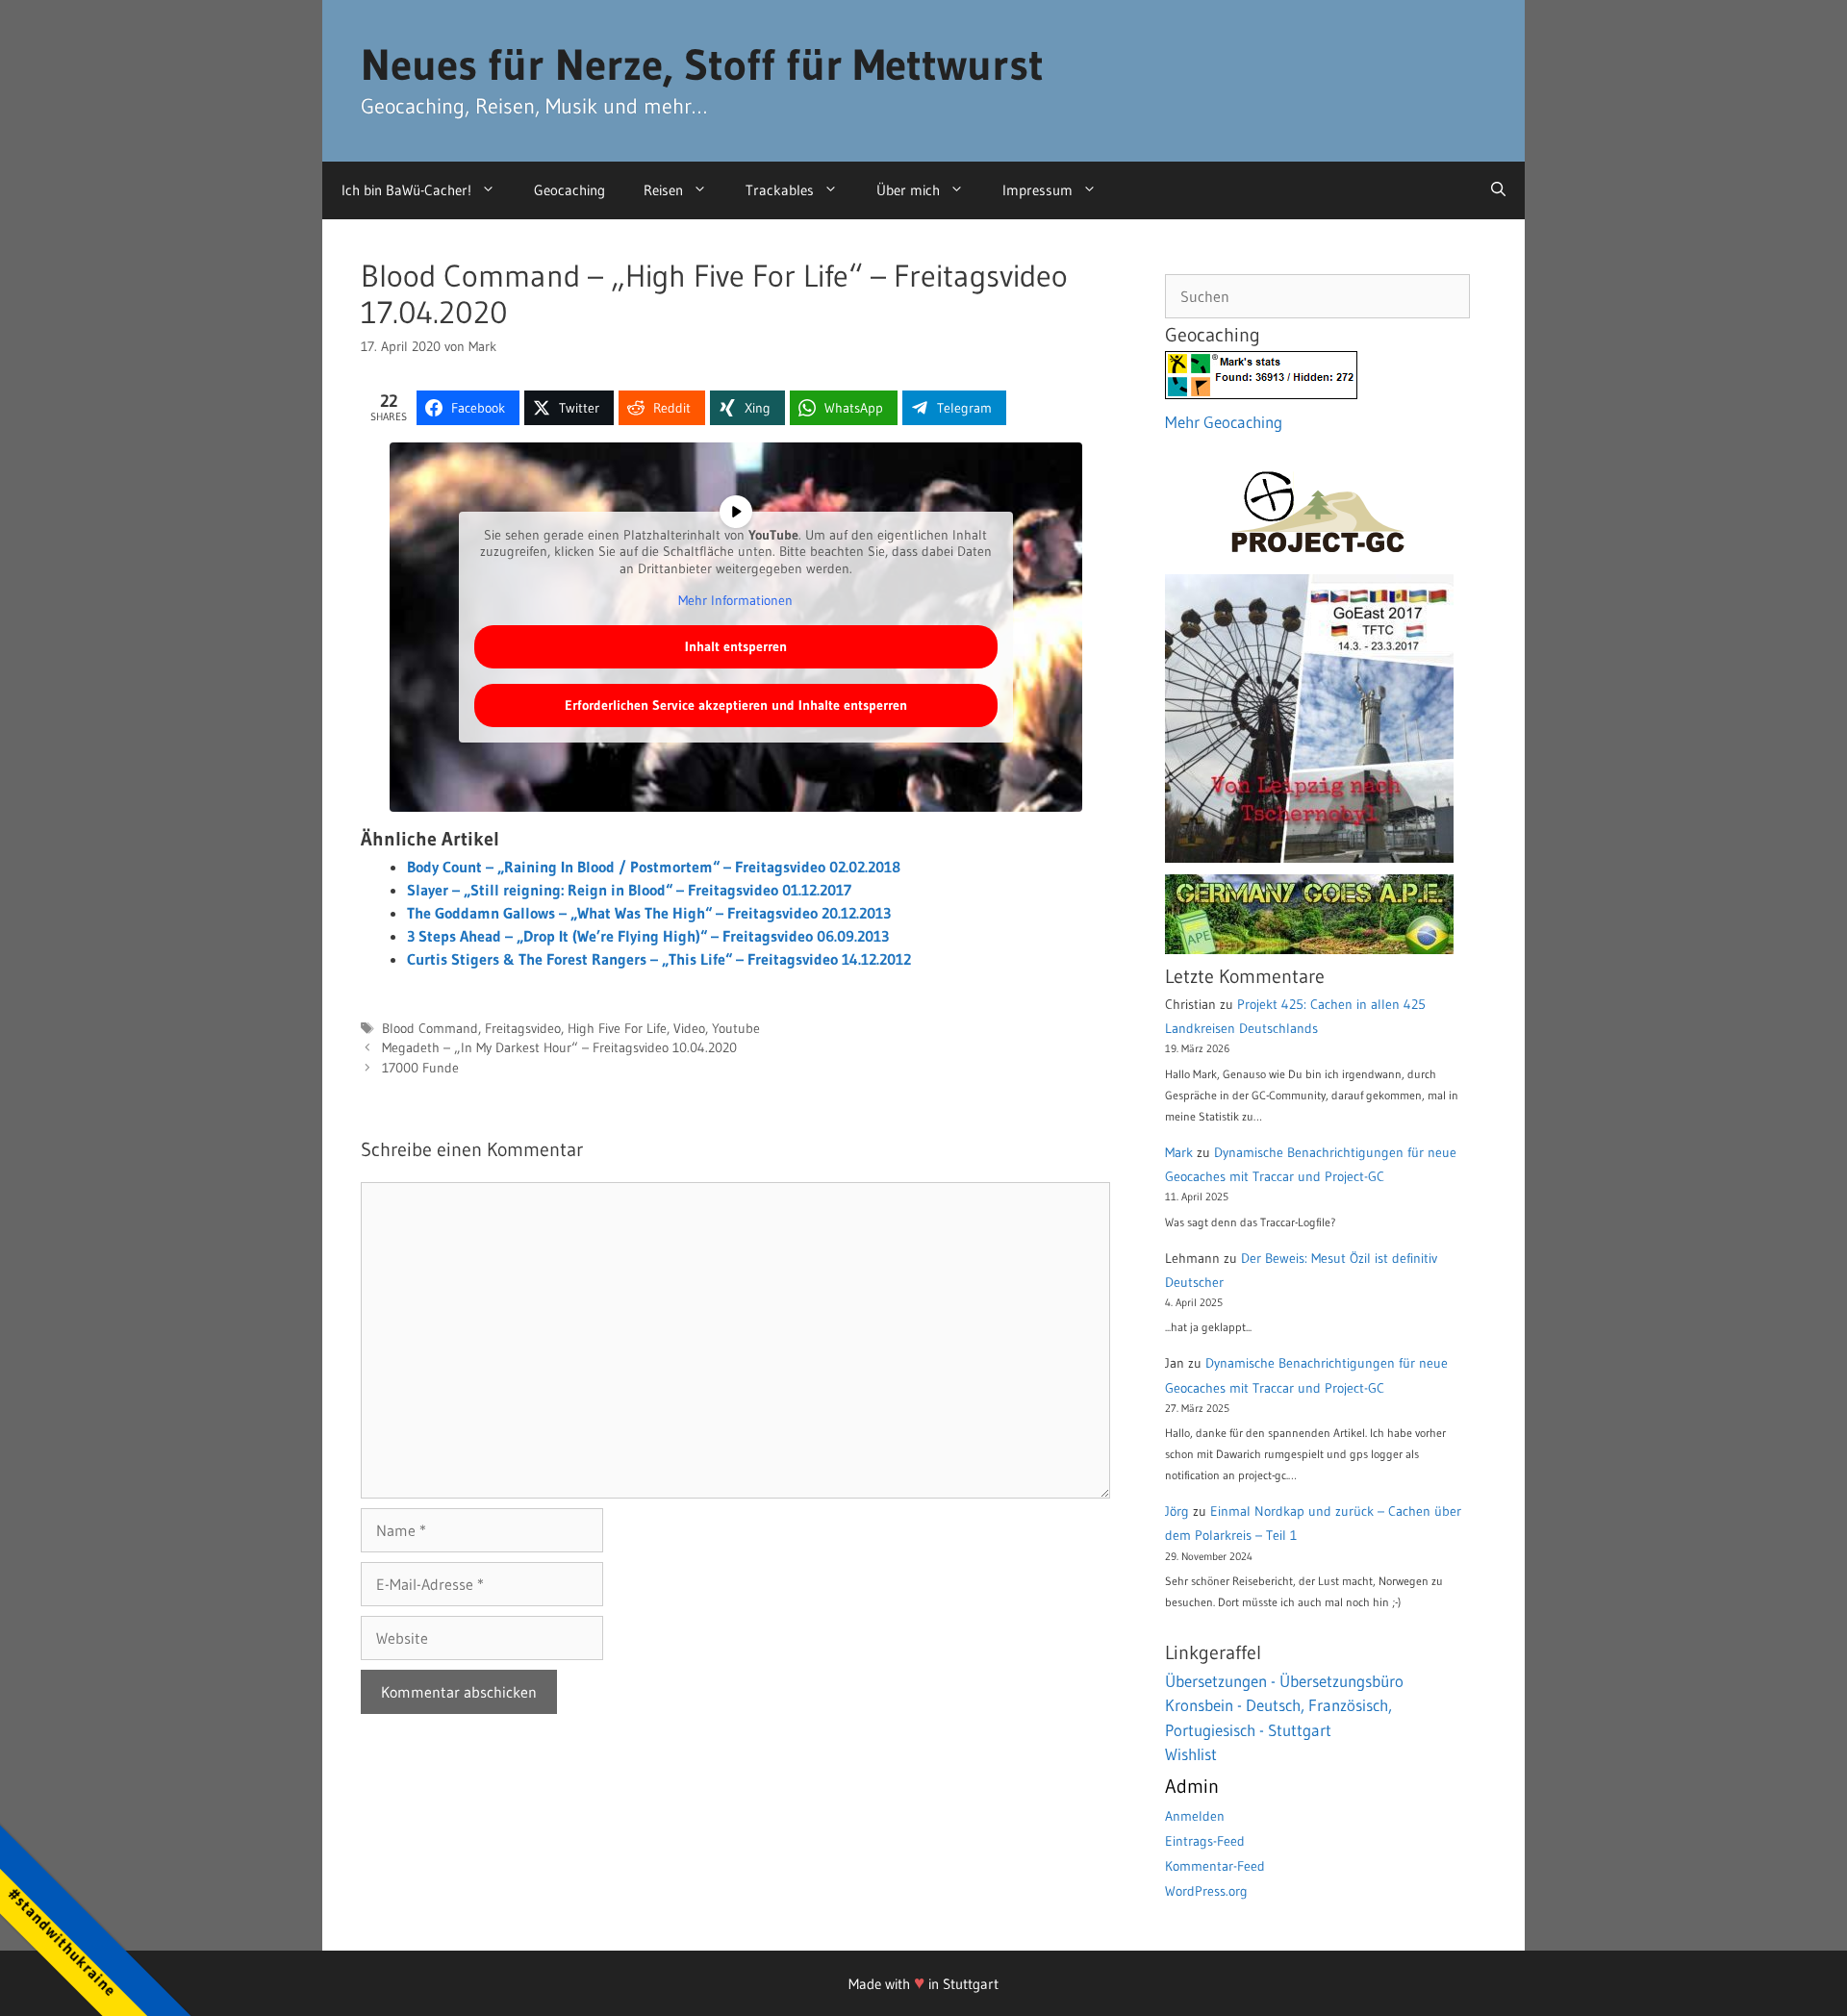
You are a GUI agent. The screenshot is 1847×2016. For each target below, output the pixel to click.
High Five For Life (617, 1029)
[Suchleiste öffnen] (1498, 190)
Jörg (1177, 1511)
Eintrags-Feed (1205, 1841)
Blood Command (430, 1029)
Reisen (663, 190)
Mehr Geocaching (1224, 422)
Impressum (1037, 190)
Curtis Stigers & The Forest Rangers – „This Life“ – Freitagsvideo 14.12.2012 (659, 959)
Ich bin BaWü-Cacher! (406, 190)
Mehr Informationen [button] (735, 601)
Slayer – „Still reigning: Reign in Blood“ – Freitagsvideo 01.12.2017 (629, 890)
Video (689, 1029)
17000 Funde (420, 1068)
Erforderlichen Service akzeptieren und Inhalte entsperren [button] (736, 705)
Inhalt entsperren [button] (736, 646)
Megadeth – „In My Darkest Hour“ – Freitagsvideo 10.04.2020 (559, 1048)
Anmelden (1195, 1816)
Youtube (736, 1029)
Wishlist (1191, 1754)
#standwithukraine (62, 1941)
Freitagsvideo (523, 1029)
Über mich (908, 190)
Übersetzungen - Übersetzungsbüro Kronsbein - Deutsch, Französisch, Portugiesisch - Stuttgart (1284, 1705)
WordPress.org (1206, 1891)
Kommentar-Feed (1215, 1866)
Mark (1179, 1152)
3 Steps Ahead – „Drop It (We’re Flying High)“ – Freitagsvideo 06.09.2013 (648, 936)
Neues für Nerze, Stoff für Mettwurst (702, 64)
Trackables (780, 190)
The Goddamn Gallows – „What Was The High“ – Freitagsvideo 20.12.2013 (649, 913)
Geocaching (569, 190)
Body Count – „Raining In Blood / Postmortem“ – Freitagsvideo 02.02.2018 (654, 867)
